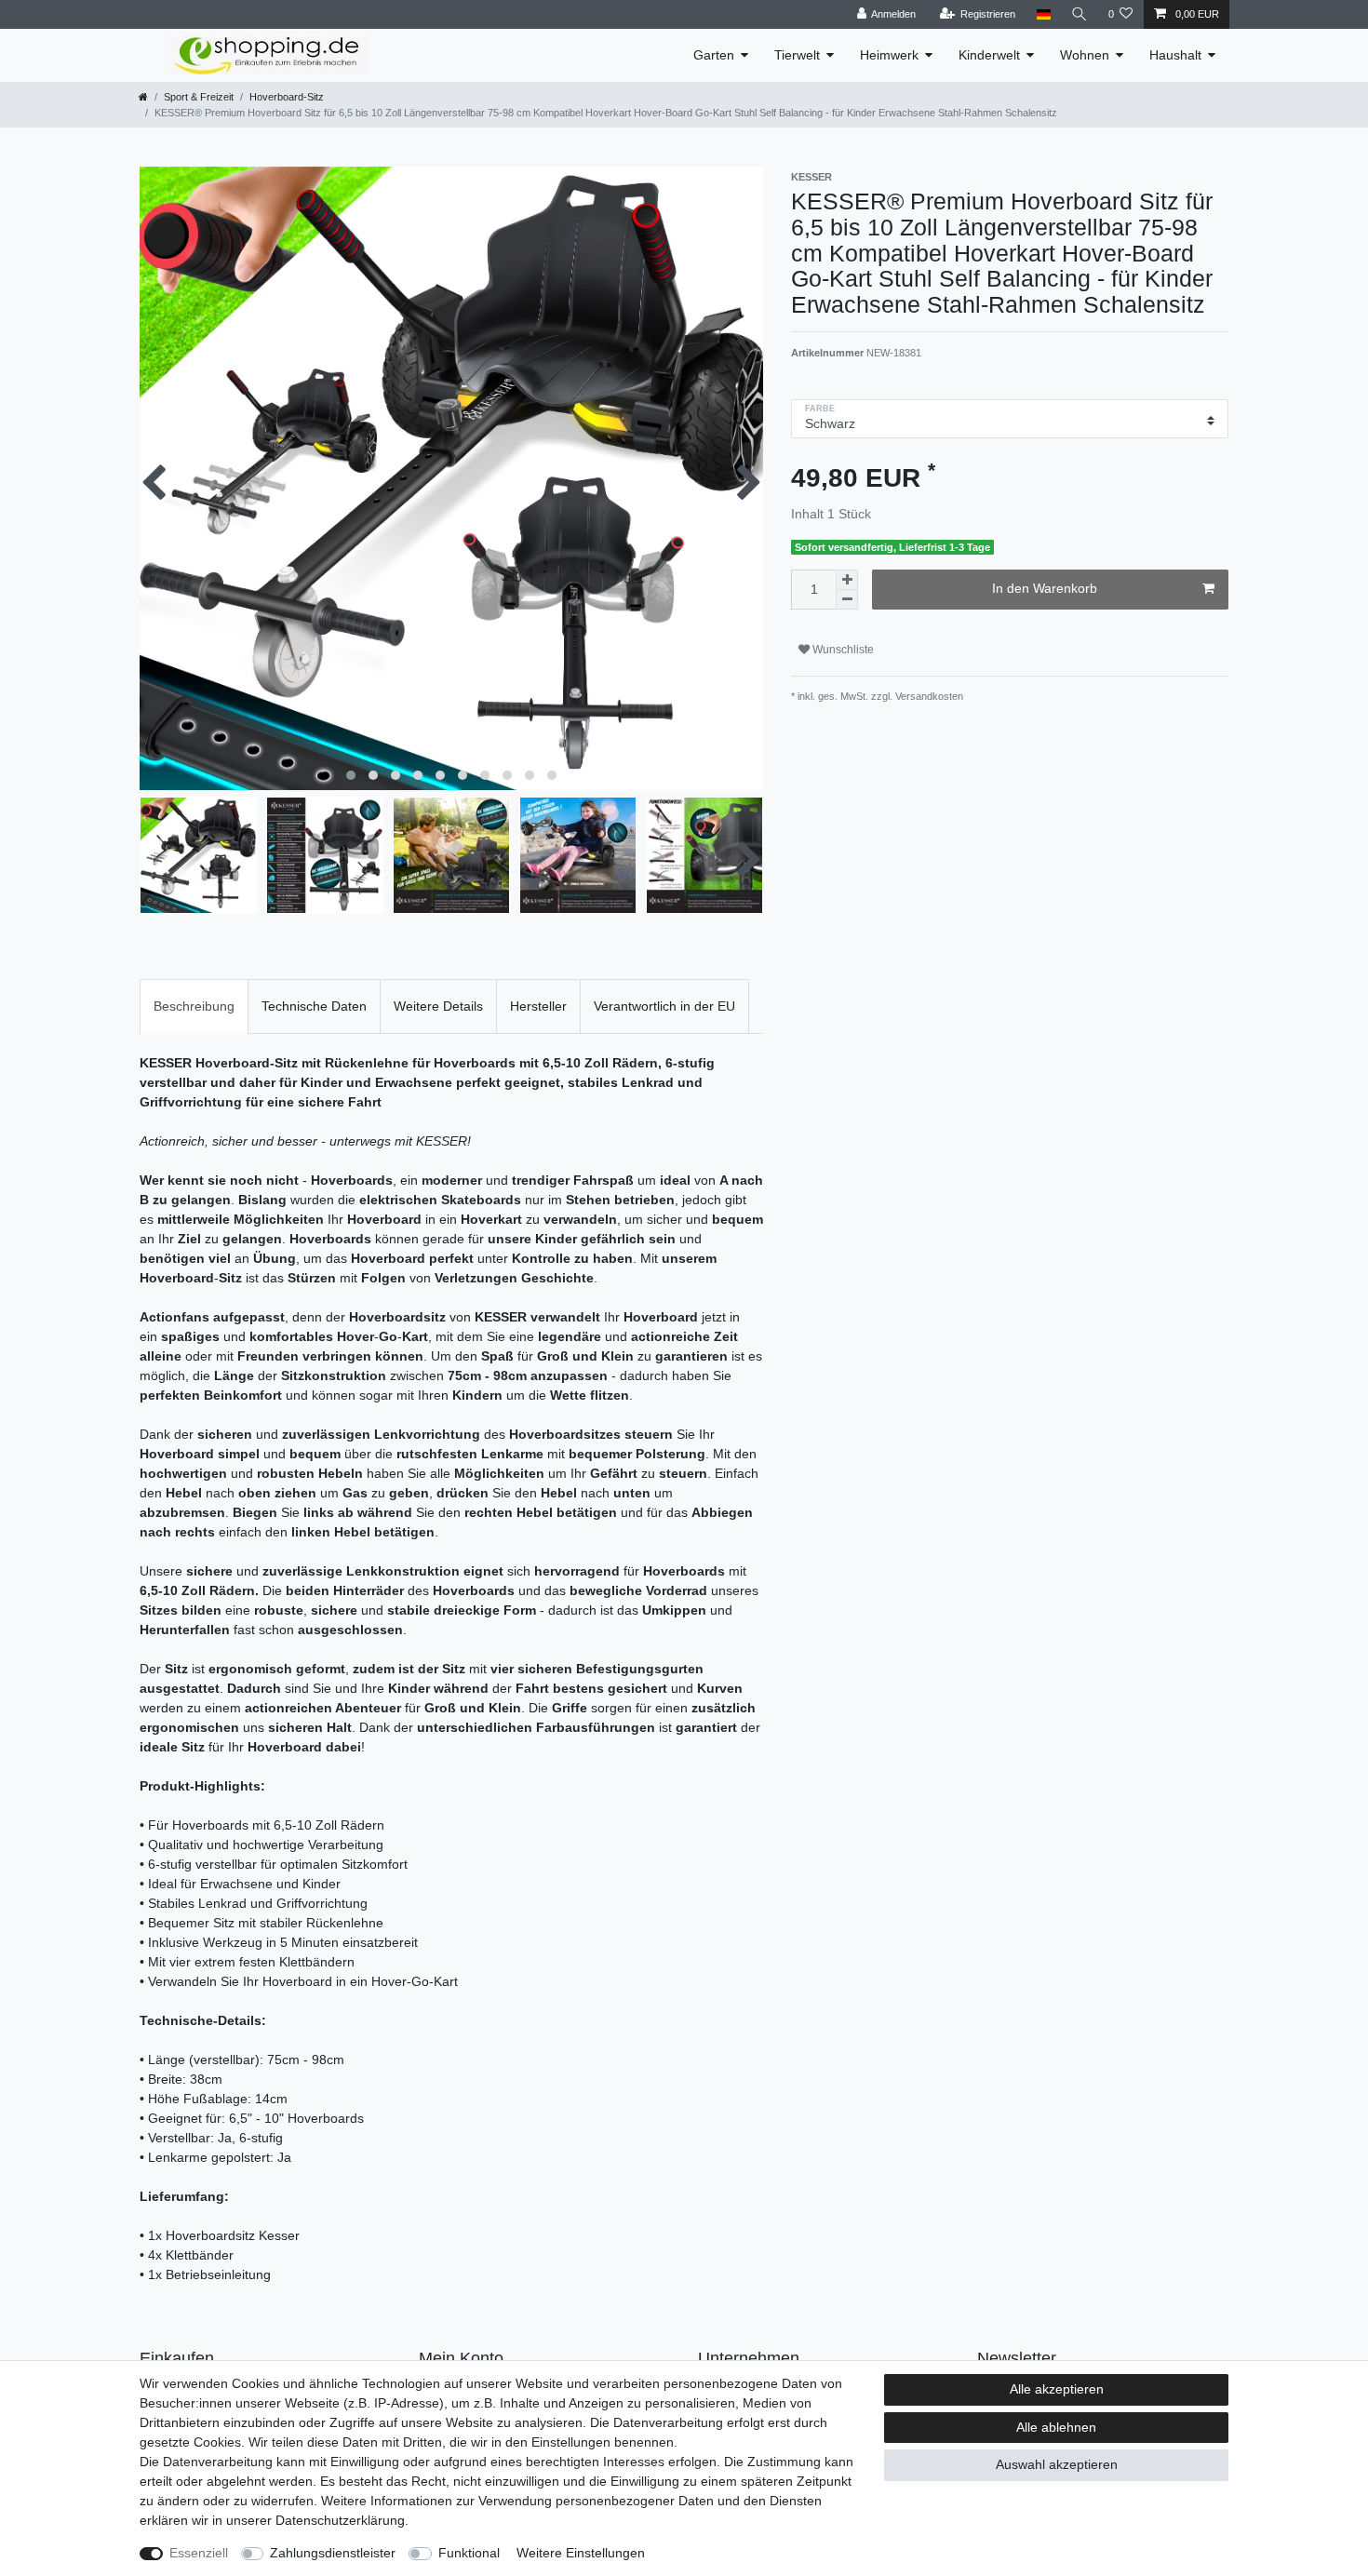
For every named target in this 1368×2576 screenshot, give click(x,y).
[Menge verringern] (847, 600)
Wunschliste (842, 650)
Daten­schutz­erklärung (340, 2520)
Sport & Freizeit (199, 97)
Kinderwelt (989, 55)
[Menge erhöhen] (847, 580)
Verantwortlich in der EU (664, 1006)
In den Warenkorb (1045, 588)
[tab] (194, 1006)
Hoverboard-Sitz (287, 97)
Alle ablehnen (1056, 2427)
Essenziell (199, 2553)
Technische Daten (314, 1006)
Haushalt (1175, 55)
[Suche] (1080, 14)
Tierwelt (797, 55)
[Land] (1043, 14)
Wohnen (1085, 55)
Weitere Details (438, 1006)
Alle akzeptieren (1057, 2389)
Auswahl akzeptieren (1057, 2464)
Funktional (469, 2553)
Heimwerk (889, 55)
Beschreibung (194, 1006)
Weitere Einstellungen (581, 2553)
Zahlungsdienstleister (333, 2553)
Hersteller (538, 1006)
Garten (714, 55)
